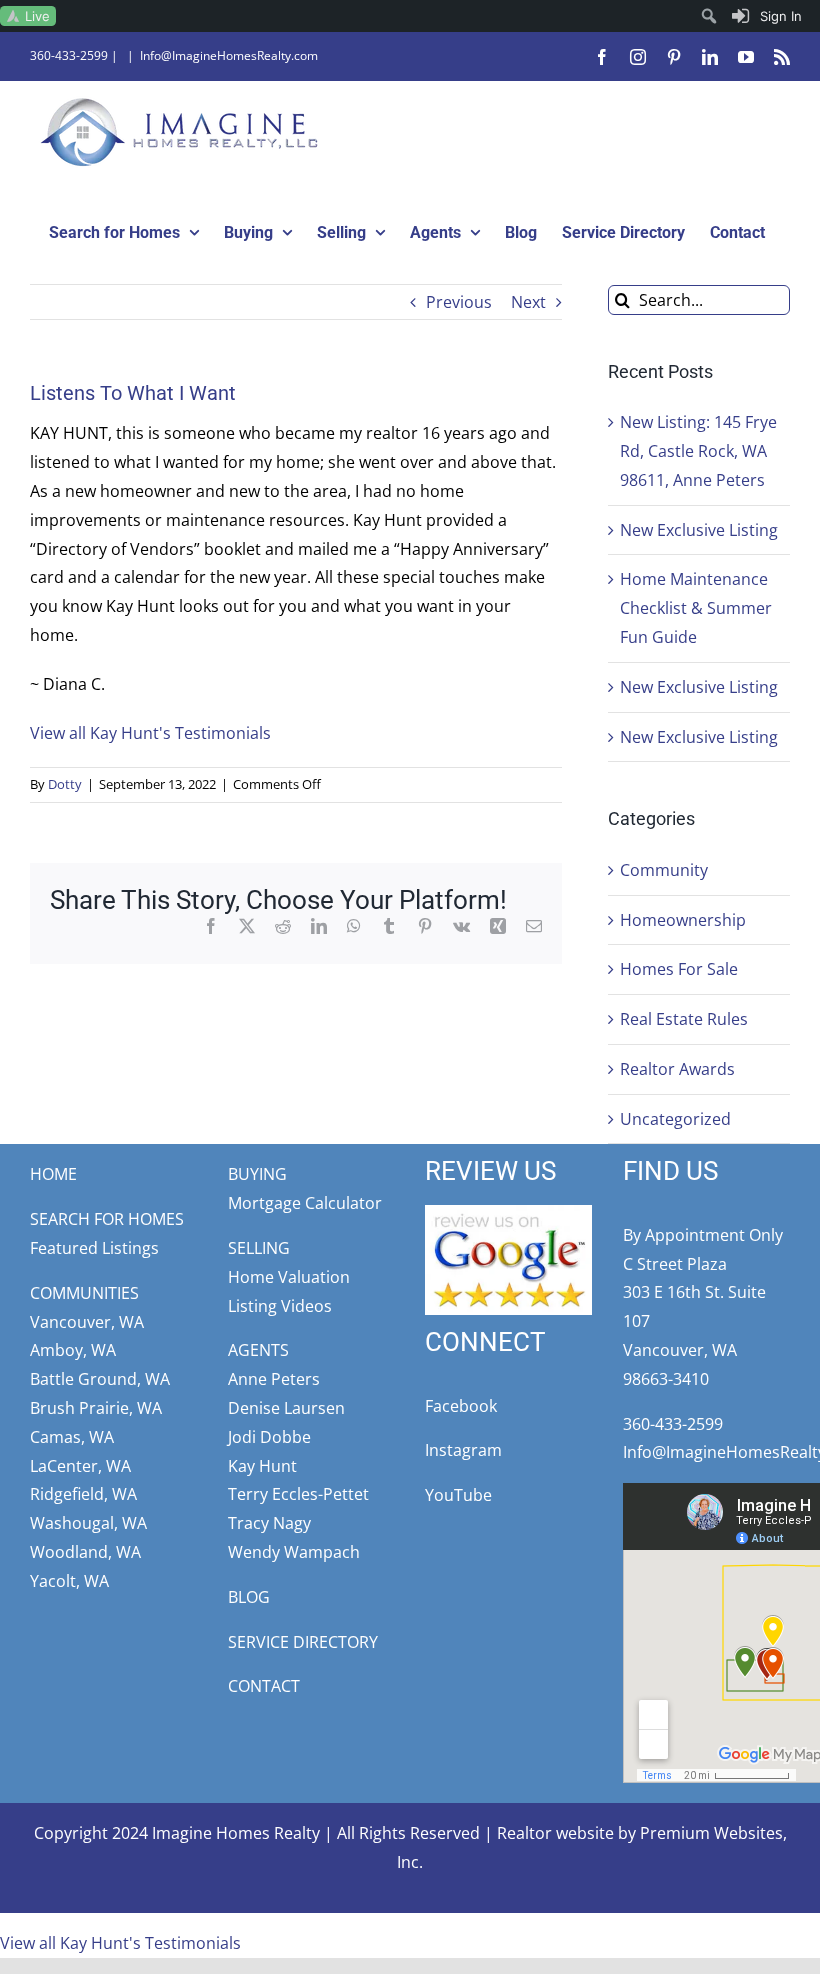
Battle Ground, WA (100, 1379)
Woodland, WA (85, 1552)
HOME (53, 1174)
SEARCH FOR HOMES (107, 1219)
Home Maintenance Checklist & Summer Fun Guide (696, 608)
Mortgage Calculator (305, 1203)
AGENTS (258, 1350)
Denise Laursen (286, 1408)
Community (664, 870)
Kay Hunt (262, 1466)
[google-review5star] (508, 1213)
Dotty (65, 784)
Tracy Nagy (269, 1523)
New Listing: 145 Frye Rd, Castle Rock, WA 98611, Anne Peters (698, 451)
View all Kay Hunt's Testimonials (150, 733)
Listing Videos (280, 1306)
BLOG (249, 1597)
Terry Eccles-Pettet (298, 1494)
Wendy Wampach (294, 1552)
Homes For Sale (679, 969)
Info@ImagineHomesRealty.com (229, 55)
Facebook (461, 1406)
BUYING (257, 1174)
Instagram (463, 1450)
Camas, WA (72, 1437)
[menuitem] (767, 16)
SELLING (259, 1248)
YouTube (458, 1495)
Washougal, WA (88, 1523)
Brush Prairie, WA (96, 1408)
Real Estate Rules (684, 1019)
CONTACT (264, 1686)
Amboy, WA (73, 1350)
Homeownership (683, 920)
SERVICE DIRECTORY (303, 1642)
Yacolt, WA (69, 1581)
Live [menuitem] (37, 16)
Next (528, 302)
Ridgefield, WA (83, 1494)
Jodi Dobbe (269, 1437)
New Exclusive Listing (699, 530)
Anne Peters (274, 1379)
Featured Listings (94, 1248)
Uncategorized (675, 1119)
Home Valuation (289, 1277)
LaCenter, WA (80, 1466)
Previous (459, 302)
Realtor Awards (677, 1069)
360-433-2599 (69, 55)
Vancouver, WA (87, 1322)
